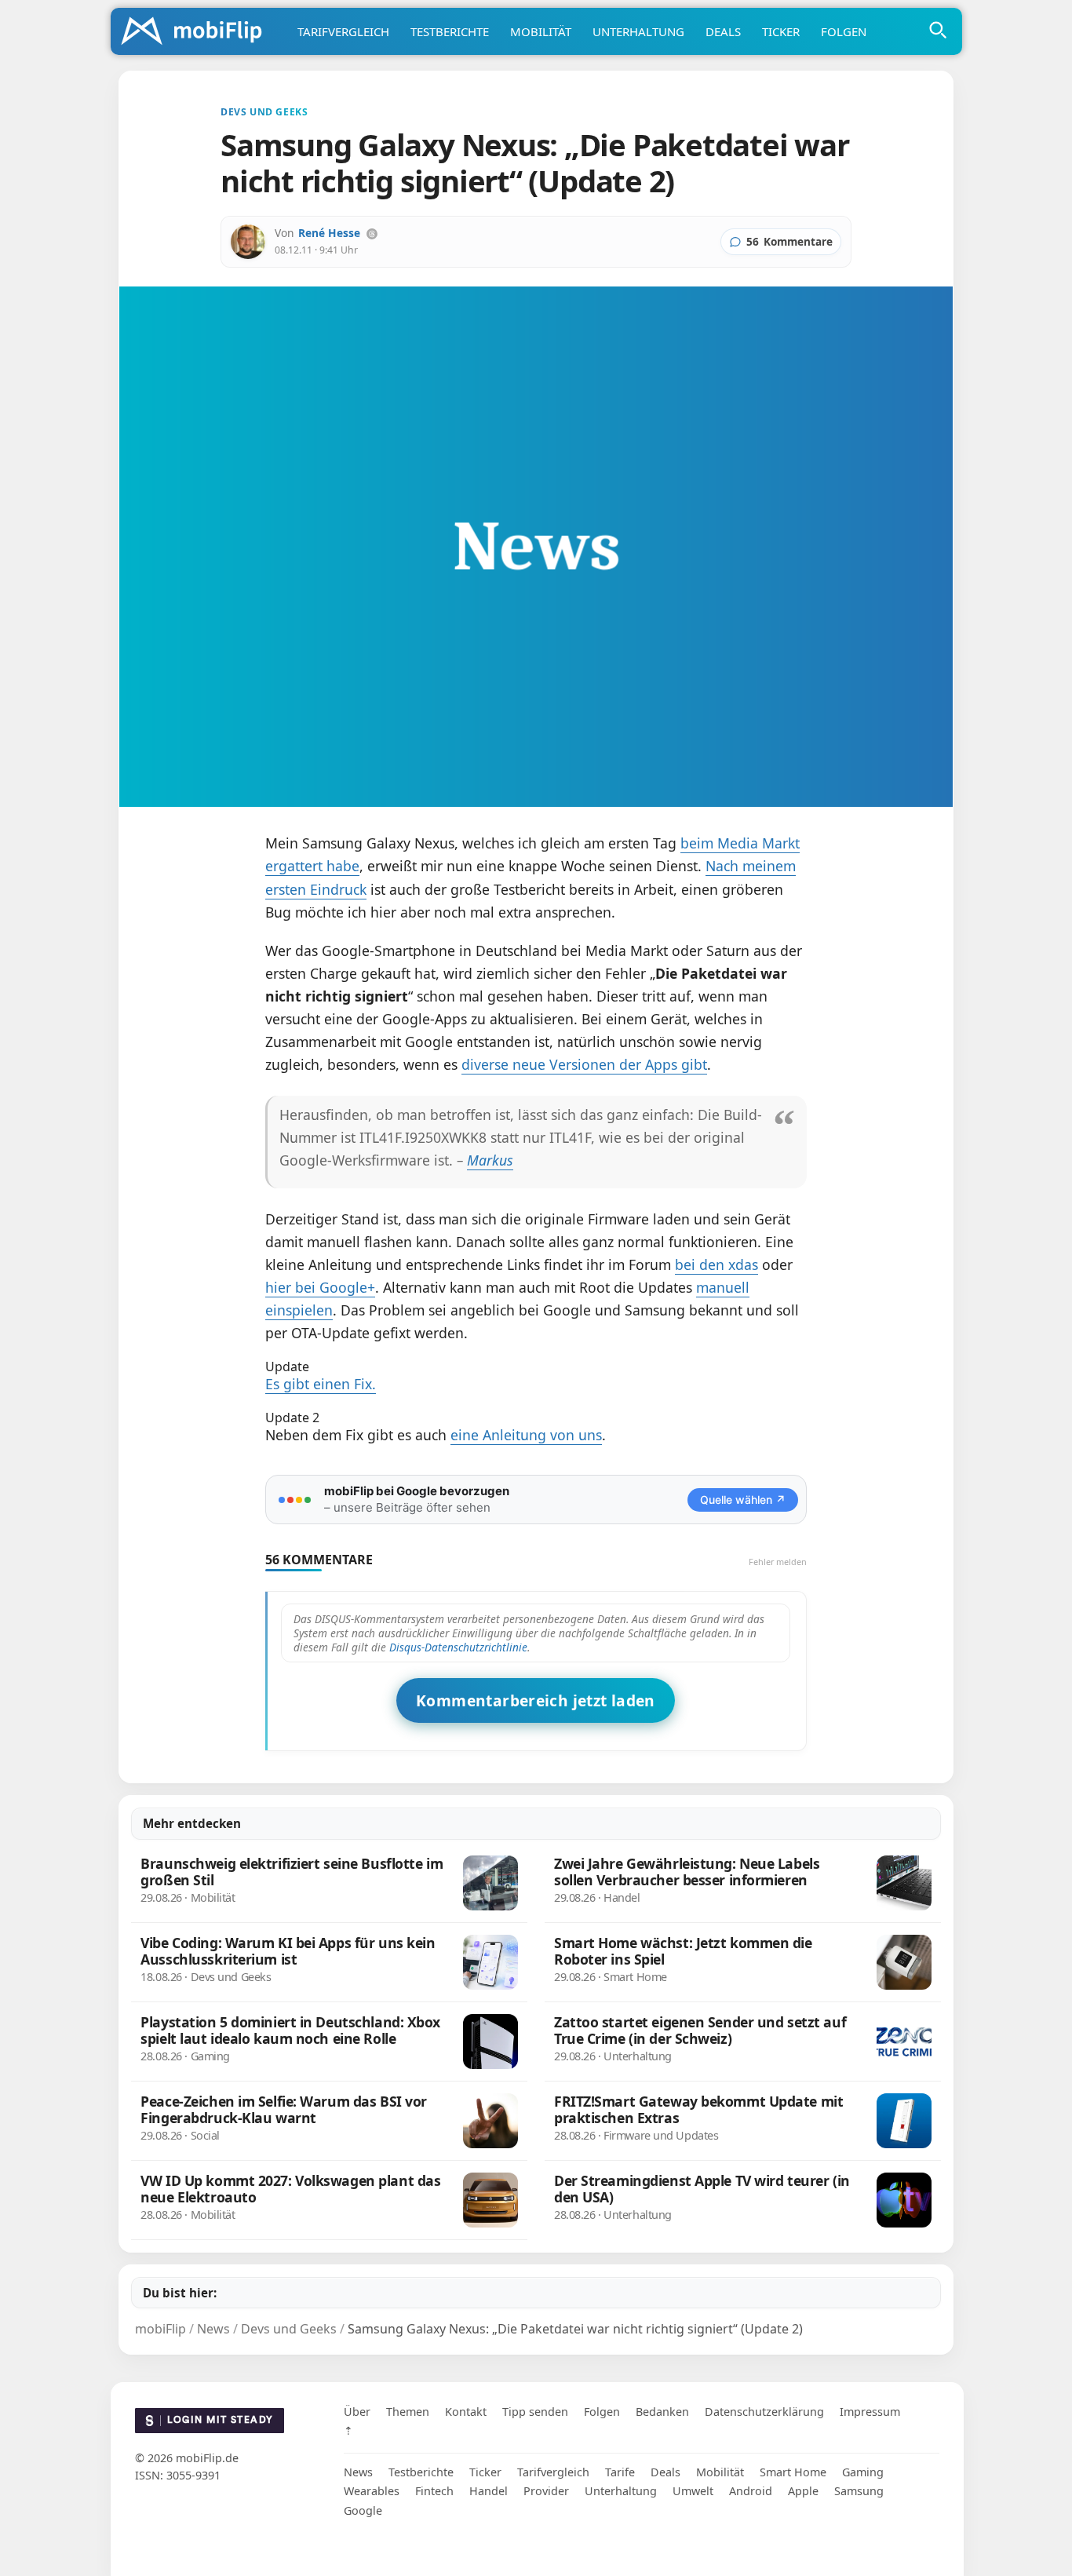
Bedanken (662, 2412)
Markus (490, 1160)
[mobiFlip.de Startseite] (197, 32)
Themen (408, 2412)
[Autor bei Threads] (372, 234)
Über (357, 2412)
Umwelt (693, 2491)
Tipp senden (535, 2412)
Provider (546, 2491)
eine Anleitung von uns (526, 1435)
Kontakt (466, 2412)
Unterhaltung (638, 31)
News (358, 2472)
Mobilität (541, 31)
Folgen (844, 31)
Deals (723, 31)
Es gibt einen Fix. (321, 1384)
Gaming (863, 2472)
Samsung (859, 2491)
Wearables (372, 2491)
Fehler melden (778, 1562)
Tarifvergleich (343, 31)
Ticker (781, 31)
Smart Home (793, 2472)
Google (363, 2510)
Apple (803, 2491)
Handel (489, 2491)
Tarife (620, 2472)
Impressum (870, 2412)
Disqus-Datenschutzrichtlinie (458, 1647)
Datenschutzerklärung (764, 2412)
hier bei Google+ (320, 1287)
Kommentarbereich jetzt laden (536, 1700)
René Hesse (329, 233)
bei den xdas (716, 1264)
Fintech (434, 2491)
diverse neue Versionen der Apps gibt (584, 1064)
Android (751, 2491)
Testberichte (450, 31)
